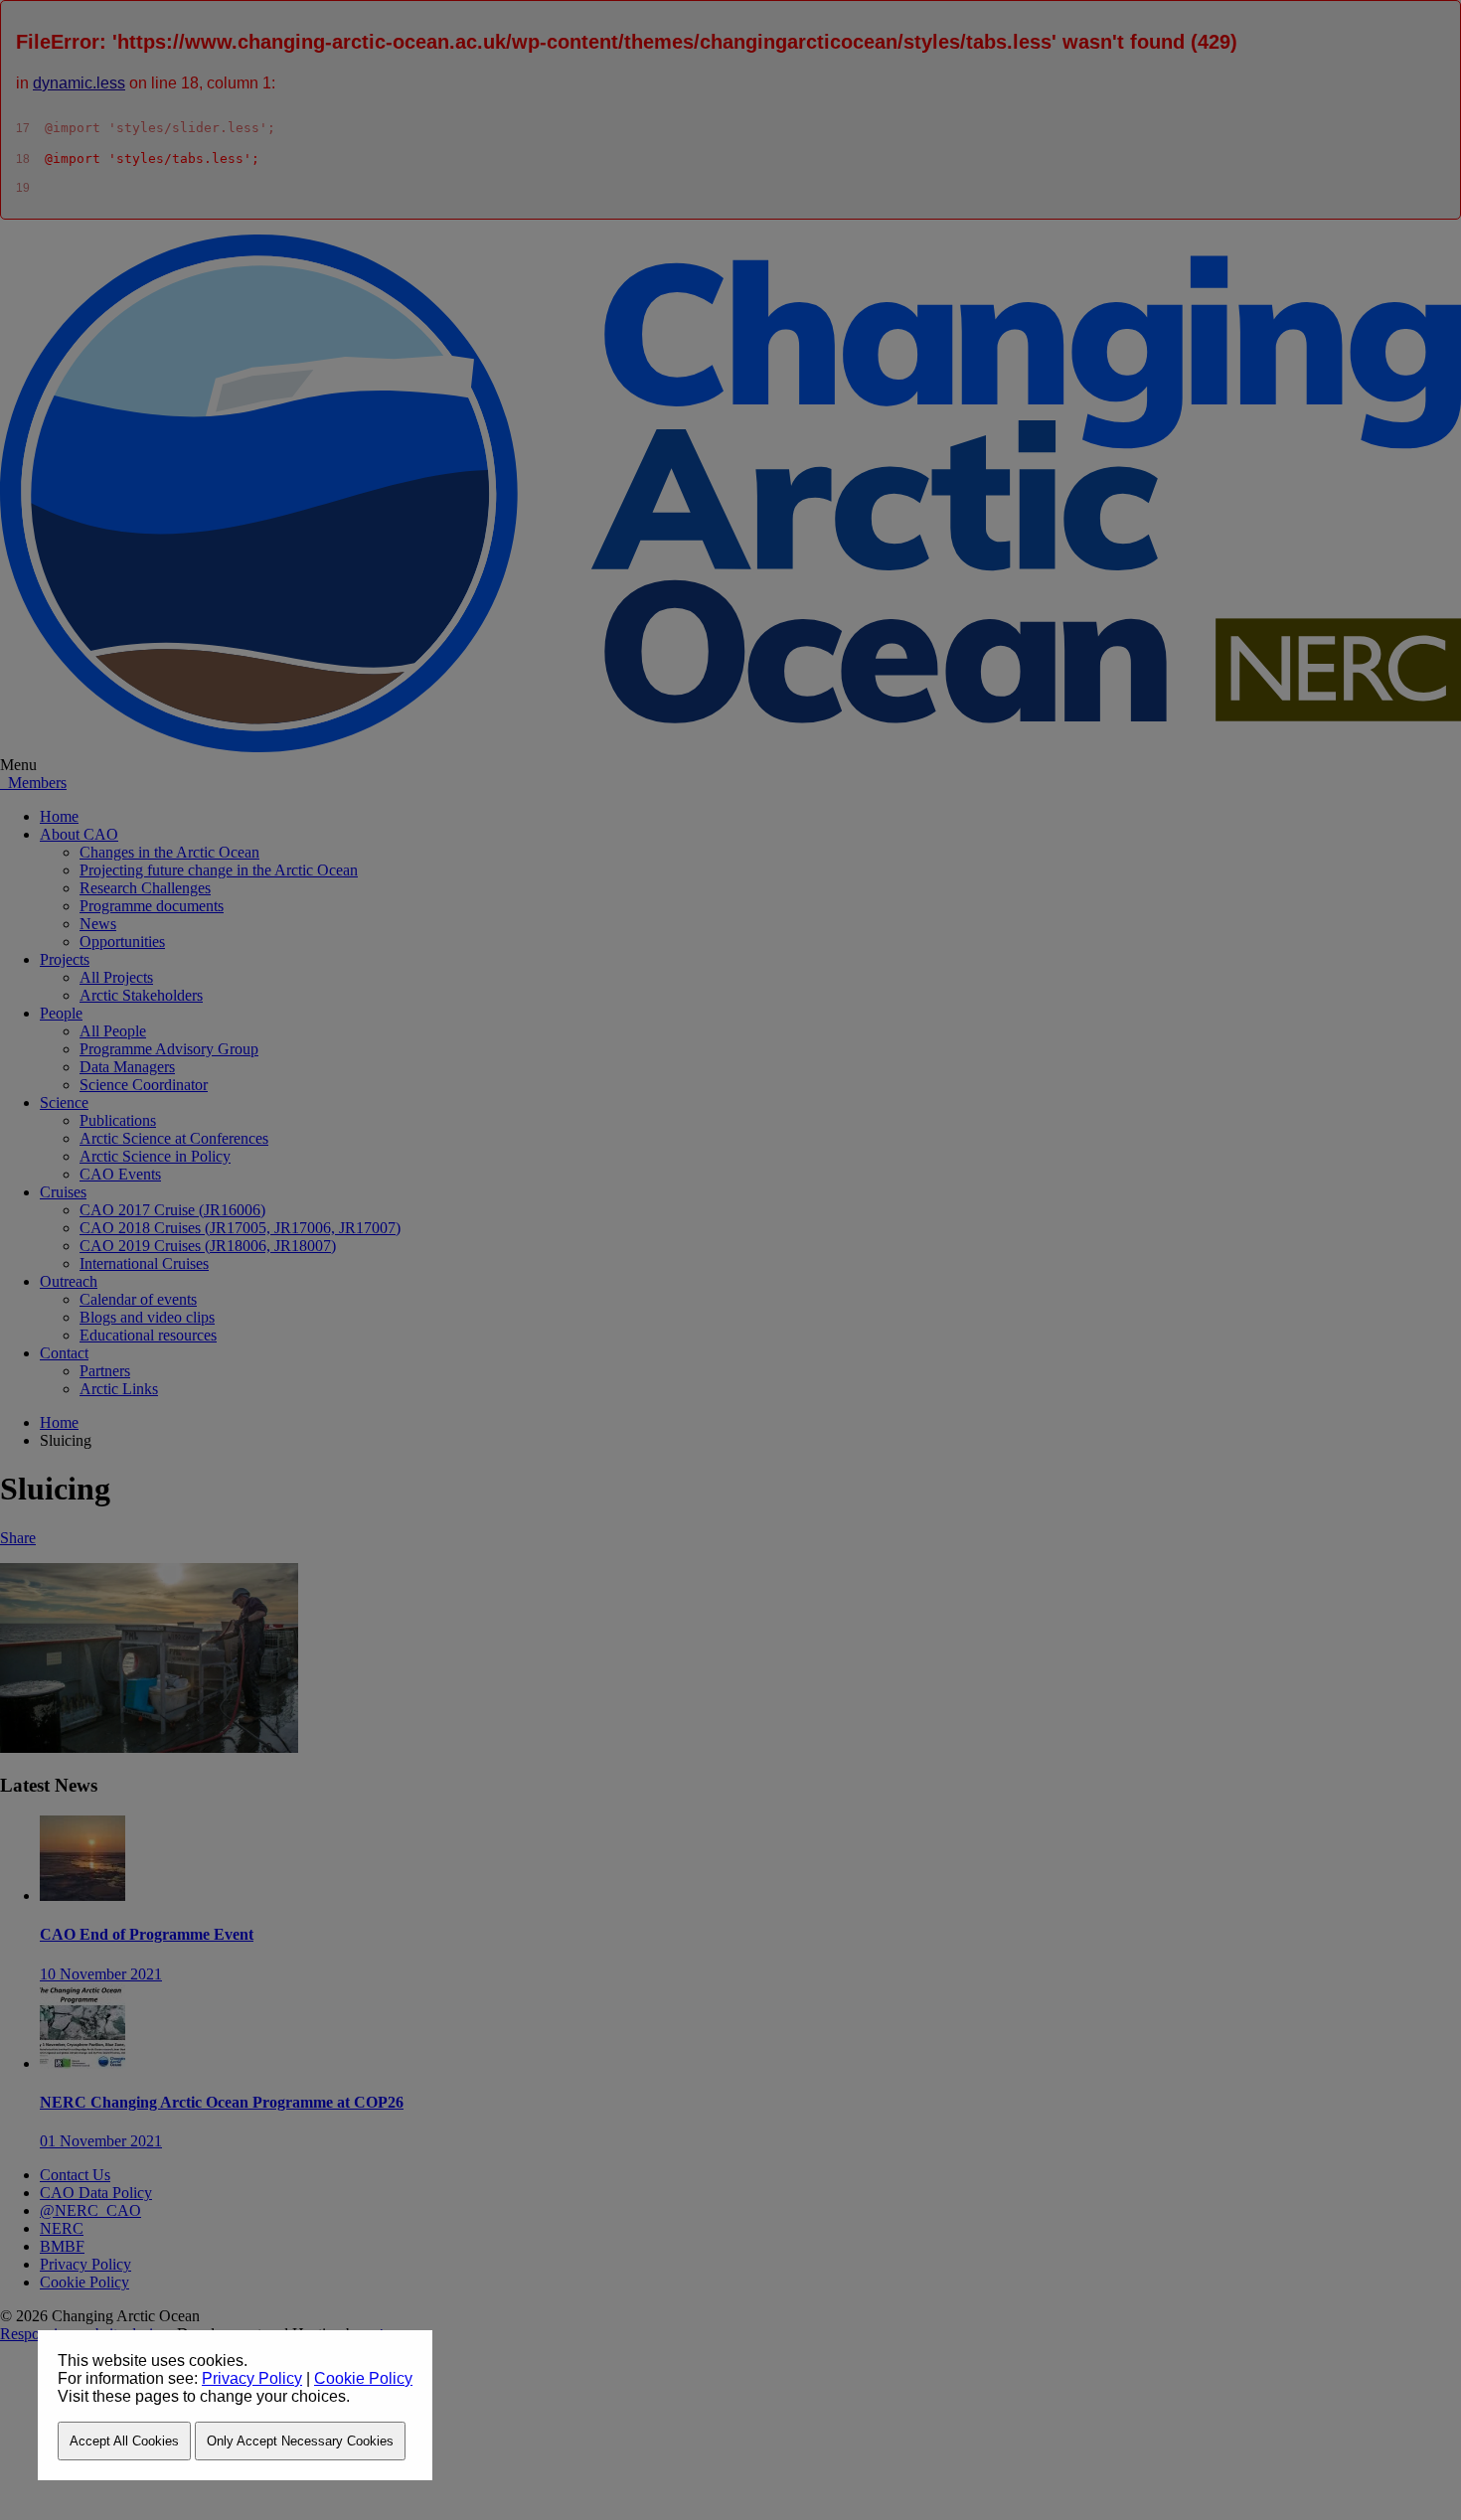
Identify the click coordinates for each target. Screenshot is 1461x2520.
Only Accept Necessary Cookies (300, 2441)
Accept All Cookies (124, 2441)
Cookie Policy (363, 2378)
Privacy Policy (252, 2378)
